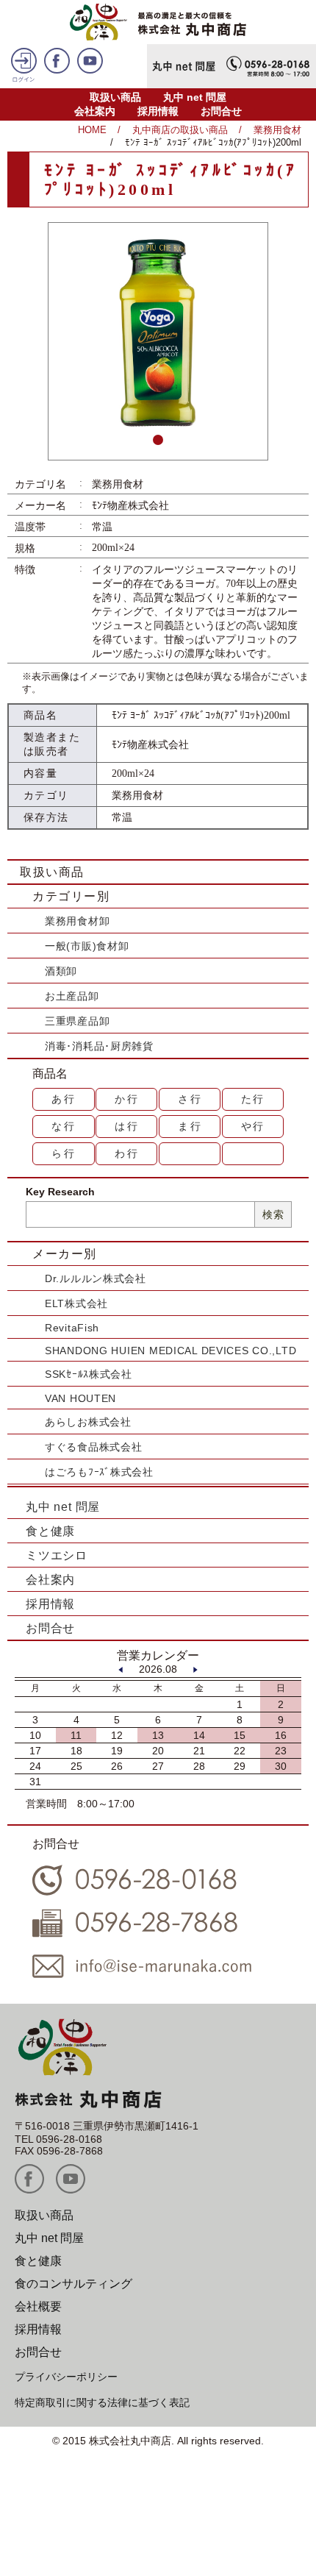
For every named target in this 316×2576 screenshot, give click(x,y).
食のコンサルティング (73, 2284)
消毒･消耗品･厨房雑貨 (99, 1046)
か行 (127, 1099)
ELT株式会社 (76, 1303)
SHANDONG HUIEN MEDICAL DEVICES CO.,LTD (170, 1351)
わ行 (127, 1153)
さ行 (190, 1099)
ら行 (64, 1153)
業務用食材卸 (77, 921)
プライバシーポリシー (66, 2377)
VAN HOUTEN (80, 1398)
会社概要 (38, 2306)
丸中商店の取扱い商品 (180, 130)
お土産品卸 (72, 996)
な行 (64, 1126)
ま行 (190, 1126)
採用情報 (158, 111)
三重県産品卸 (77, 1021)
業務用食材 (277, 130)
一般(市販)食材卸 (87, 946)
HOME (92, 130)
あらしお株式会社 (88, 1422)
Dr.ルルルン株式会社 (96, 1278)
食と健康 (50, 1531)
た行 (254, 1099)
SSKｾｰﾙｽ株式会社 (89, 1374)
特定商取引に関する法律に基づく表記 (102, 2402)
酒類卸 (61, 971)
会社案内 (95, 111)
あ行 (64, 1099)
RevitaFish (72, 1328)
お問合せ (221, 111)
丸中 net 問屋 (195, 97)
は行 (127, 1126)
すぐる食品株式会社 (93, 1447)
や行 (254, 1126)
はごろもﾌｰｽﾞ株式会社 (99, 1472)
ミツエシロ (57, 1555)
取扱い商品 (115, 97)
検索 (273, 1214)
